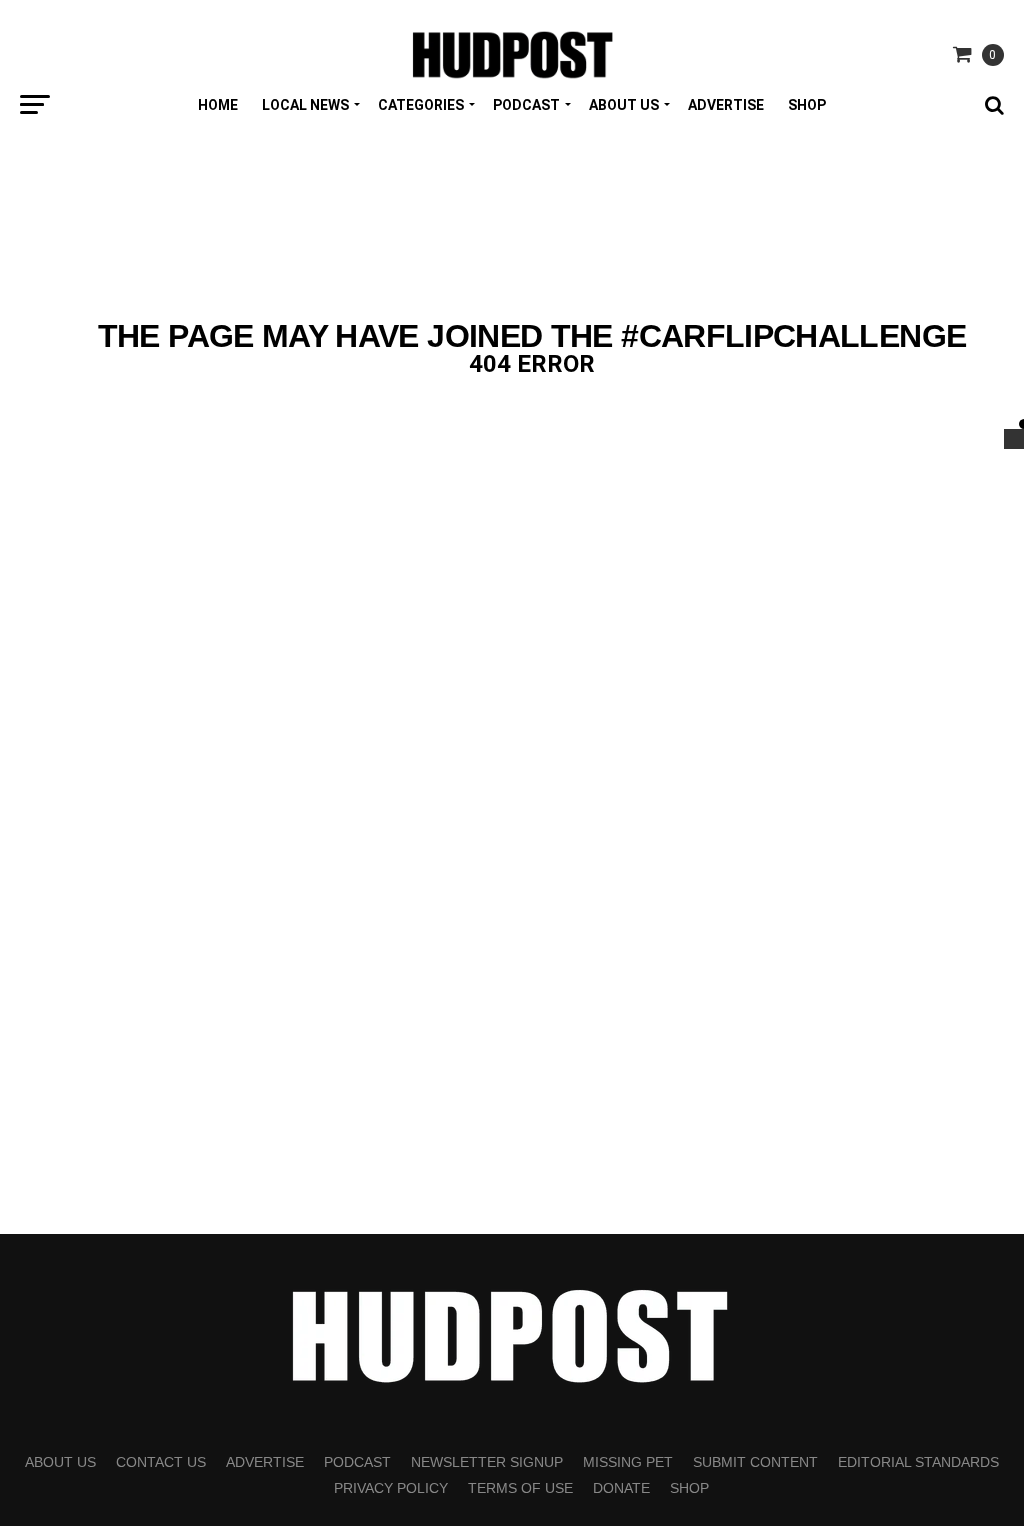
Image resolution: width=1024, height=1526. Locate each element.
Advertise (726, 105)
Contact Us (161, 1462)
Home (218, 105)
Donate (621, 1488)
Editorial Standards (918, 1462)
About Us (624, 105)
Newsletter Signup (487, 1462)
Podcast (526, 105)
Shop (807, 105)
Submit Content (755, 1462)
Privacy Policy (391, 1488)
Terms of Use (520, 1488)
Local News (305, 105)
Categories (421, 105)
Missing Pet (628, 1462)
